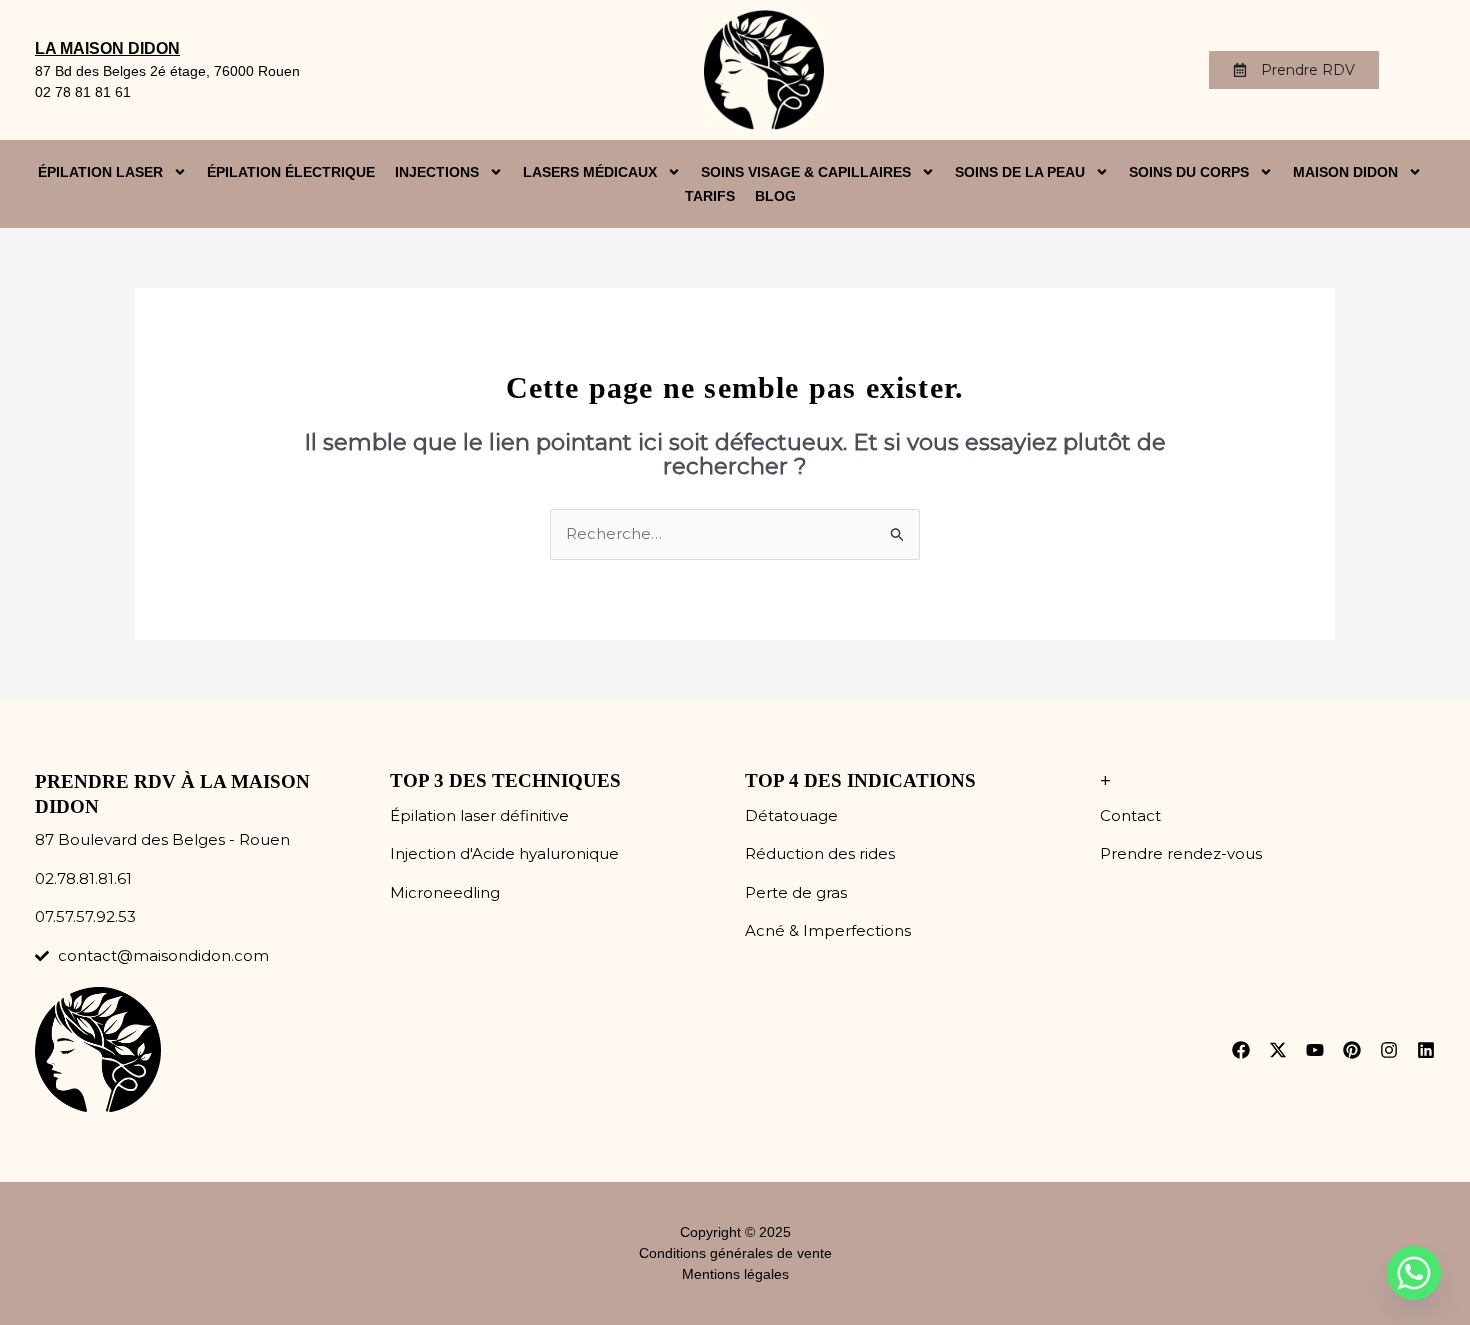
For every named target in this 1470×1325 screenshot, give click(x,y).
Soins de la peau (1020, 172)
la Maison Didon (107, 48)
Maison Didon (1345, 172)
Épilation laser (100, 172)
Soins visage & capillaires (806, 172)
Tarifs (710, 196)
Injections (437, 172)
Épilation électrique (291, 172)
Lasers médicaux (590, 172)
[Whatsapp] (1414, 1273)
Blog (775, 196)
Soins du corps (1189, 172)
